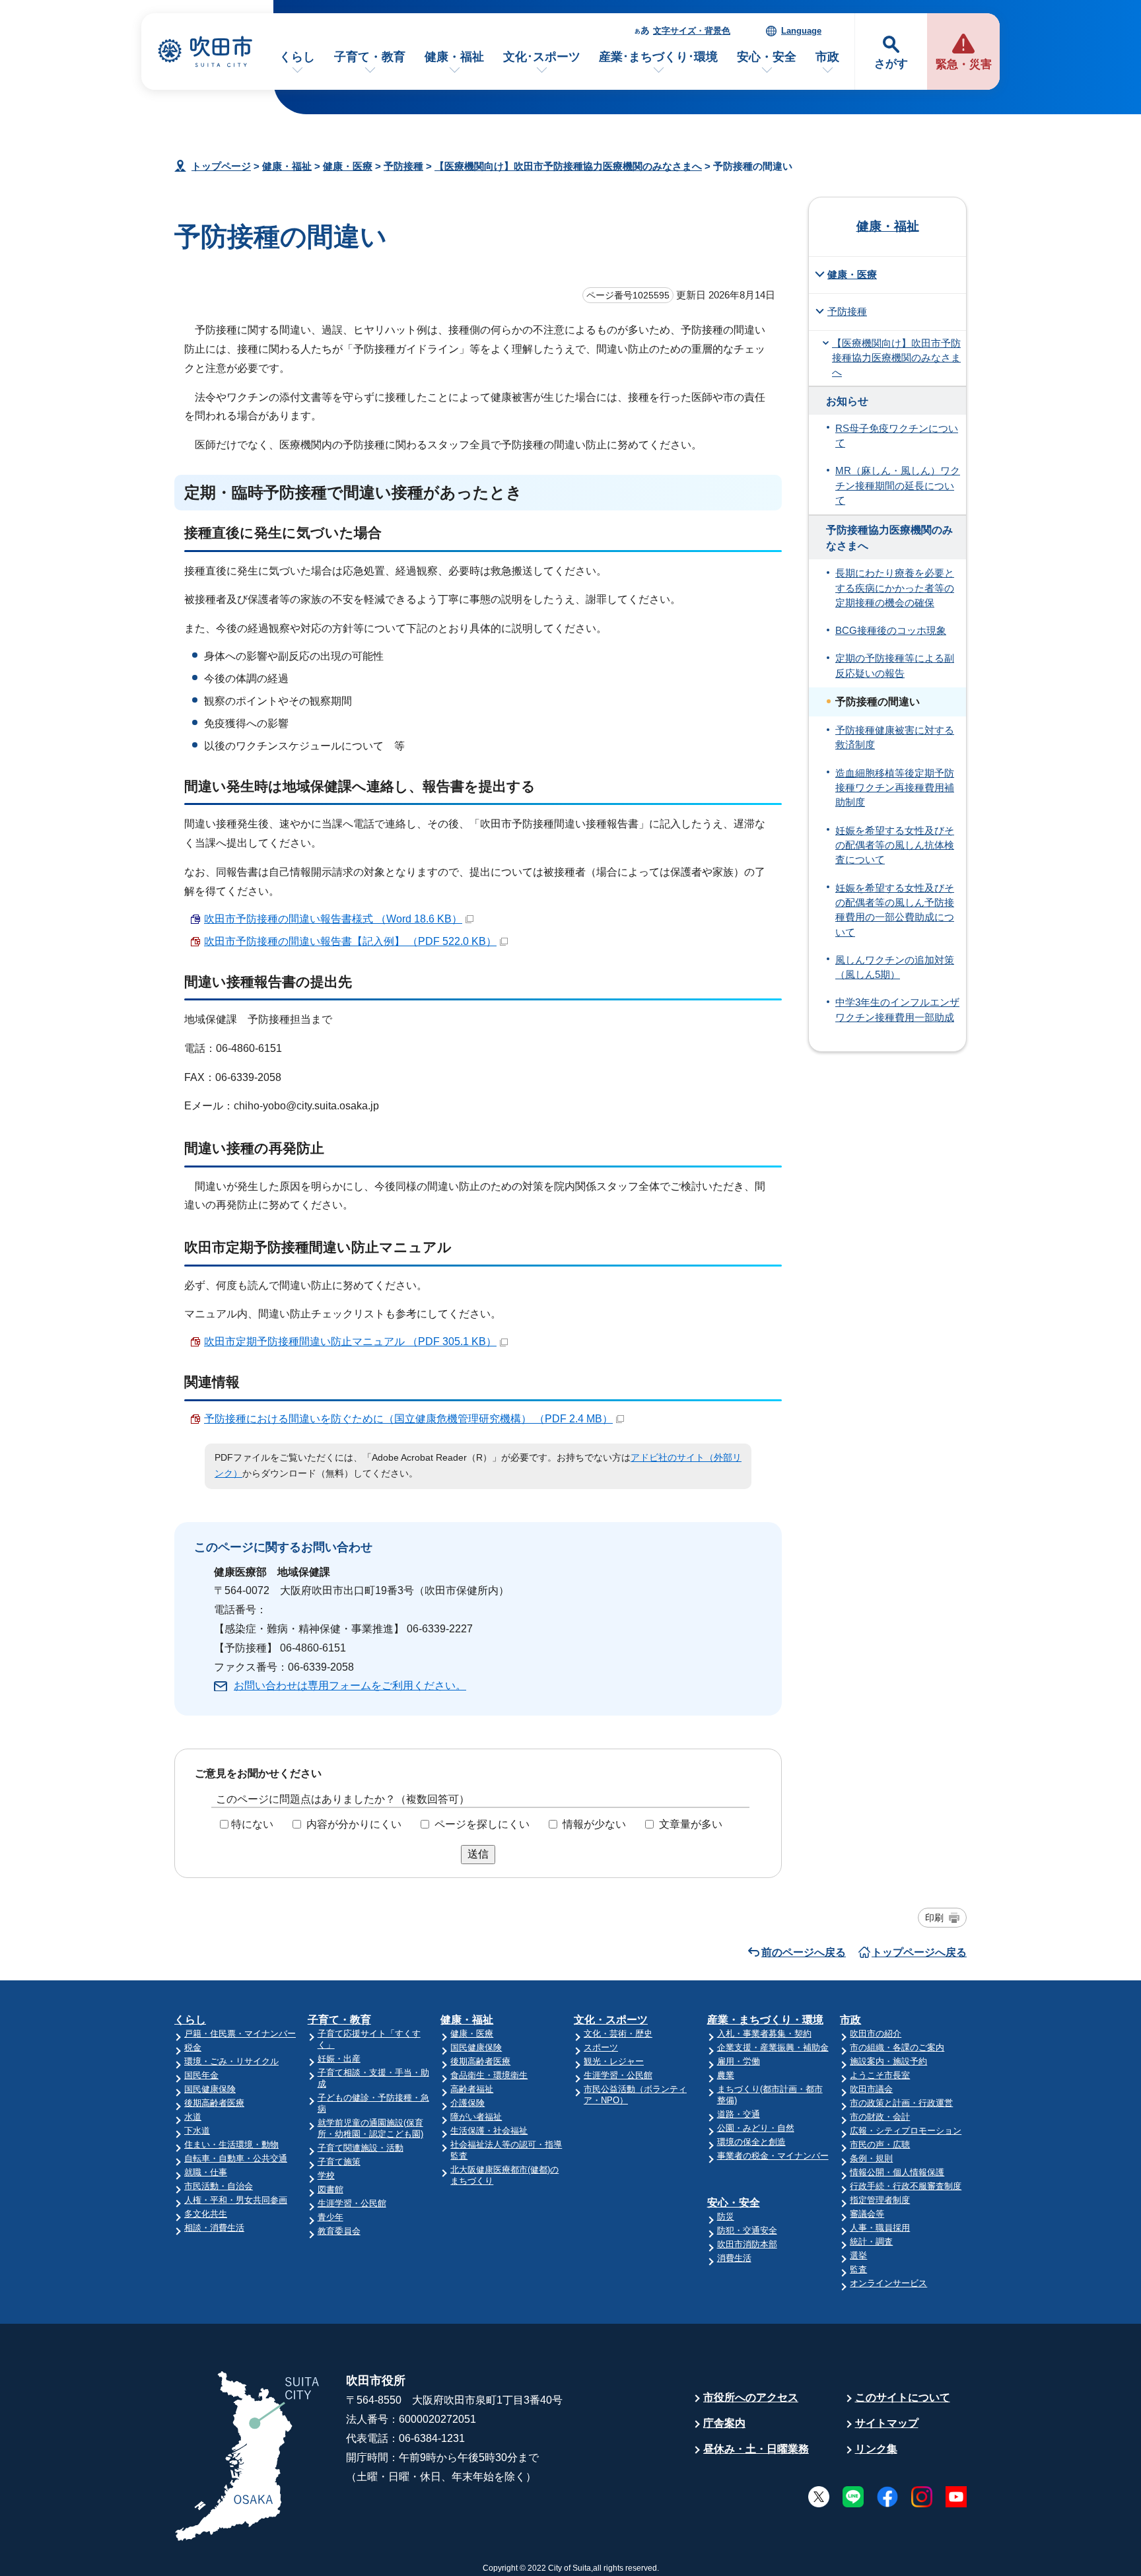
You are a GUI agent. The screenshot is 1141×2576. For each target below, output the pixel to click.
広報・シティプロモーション (906, 2131)
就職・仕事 (206, 2172)
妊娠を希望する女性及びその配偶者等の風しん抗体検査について (895, 846)
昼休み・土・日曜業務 (756, 2449)
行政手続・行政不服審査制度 (906, 2186)
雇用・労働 (739, 2061)
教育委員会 (339, 2231)
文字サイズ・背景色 (692, 31)
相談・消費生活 (214, 2228)
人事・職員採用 (880, 2228)
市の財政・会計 (880, 2117)
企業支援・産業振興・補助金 (773, 2047)
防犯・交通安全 (747, 2230)
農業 (726, 2075)
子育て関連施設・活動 (361, 2148)
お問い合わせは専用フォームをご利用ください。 (350, 1686)
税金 (193, 2047)
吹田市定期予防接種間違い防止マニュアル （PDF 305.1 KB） (350, 1341)
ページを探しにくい (482, 1824)
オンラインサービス (888, 2283)
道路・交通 (739, 2114)
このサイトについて (903, 2397)
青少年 (330, 2217)
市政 (827, 57)
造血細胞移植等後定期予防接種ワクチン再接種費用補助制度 (895, 788)
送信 (478, 1854)
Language (801, 31)
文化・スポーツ (611, 2020)
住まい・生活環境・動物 (231, 2144)
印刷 (934, 1918)
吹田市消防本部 (747, 2244)
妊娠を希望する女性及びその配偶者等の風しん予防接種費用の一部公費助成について (895, 910)
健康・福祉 (454, 57)
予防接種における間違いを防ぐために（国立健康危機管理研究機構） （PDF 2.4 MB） (408, 1419)
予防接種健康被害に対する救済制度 (895, 738)
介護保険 (467, 2103)
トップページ (221, 166)
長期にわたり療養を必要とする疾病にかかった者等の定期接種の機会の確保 (895, 588)
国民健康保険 (210, 2089)
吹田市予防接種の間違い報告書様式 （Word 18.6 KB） (333, 919)
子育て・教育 (370, 57)
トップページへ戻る (919, 1952)
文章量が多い (691, 1824)
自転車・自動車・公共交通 (236, 2158)
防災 (726, 2216)
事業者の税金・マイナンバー (773, 2156)
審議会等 (867, 2214)
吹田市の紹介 (876, 2034)
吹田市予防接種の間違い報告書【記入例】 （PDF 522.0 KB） (350, 941)
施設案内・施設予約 (888, 2061)
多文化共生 (206, 2214)
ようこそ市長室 (880, 2075)
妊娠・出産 (339, 2059)
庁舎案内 (724, 2423)
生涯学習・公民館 (352, 2203)
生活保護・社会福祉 (489, 2131)
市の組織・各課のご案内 (897, 2047)
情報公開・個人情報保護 (897, 2172)
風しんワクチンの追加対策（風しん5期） (895, 967)
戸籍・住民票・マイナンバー (240, 2034)
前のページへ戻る (804, 1952)
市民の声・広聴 (880, 2144)
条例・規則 (871, 2158)
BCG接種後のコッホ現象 (891, 631)
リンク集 (876, 2449)
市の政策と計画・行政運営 (901, 2103)
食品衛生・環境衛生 (489, 2075)
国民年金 (201, 2075)
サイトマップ (887, 2423)
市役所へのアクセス (751, 2397)
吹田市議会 (871, 2089)
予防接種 (403, 166)
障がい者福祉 (476, 2117)
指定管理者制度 (880, 2200)
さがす (891, 64)
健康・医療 (348, 166)
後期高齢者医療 (214, 2103)
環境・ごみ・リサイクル (231, 2061)
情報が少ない (594, 1824)
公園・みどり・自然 (756, 2128)
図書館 (330, 2189)
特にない (252, 1824)
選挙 (858, 2255)
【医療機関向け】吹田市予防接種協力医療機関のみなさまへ (568, 166)
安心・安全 (767, 57)
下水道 (197, 2131)
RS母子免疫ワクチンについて (897, 436)
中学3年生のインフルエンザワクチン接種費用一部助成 (897, 1010)
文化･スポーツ (542, 57)
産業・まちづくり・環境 (765, 2020)
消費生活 (734, 2258)
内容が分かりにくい (354, 1824)
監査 (858, 2269)
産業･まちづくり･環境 (658, 57)
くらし (297, 57)
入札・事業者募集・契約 (764, 2034)
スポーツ (601, 2047)
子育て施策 (339, 2162)
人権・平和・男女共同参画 (236, 2200)
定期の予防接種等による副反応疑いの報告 (895, 666)
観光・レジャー (614, 2061)
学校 (326, 2176)
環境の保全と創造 (751, 2142)
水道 (193, 2117)
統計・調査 (871, 2242)
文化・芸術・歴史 (618, 2034)
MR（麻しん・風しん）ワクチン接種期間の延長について (898, 486)
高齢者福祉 (472, 2089)
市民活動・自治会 (219, 2186)
